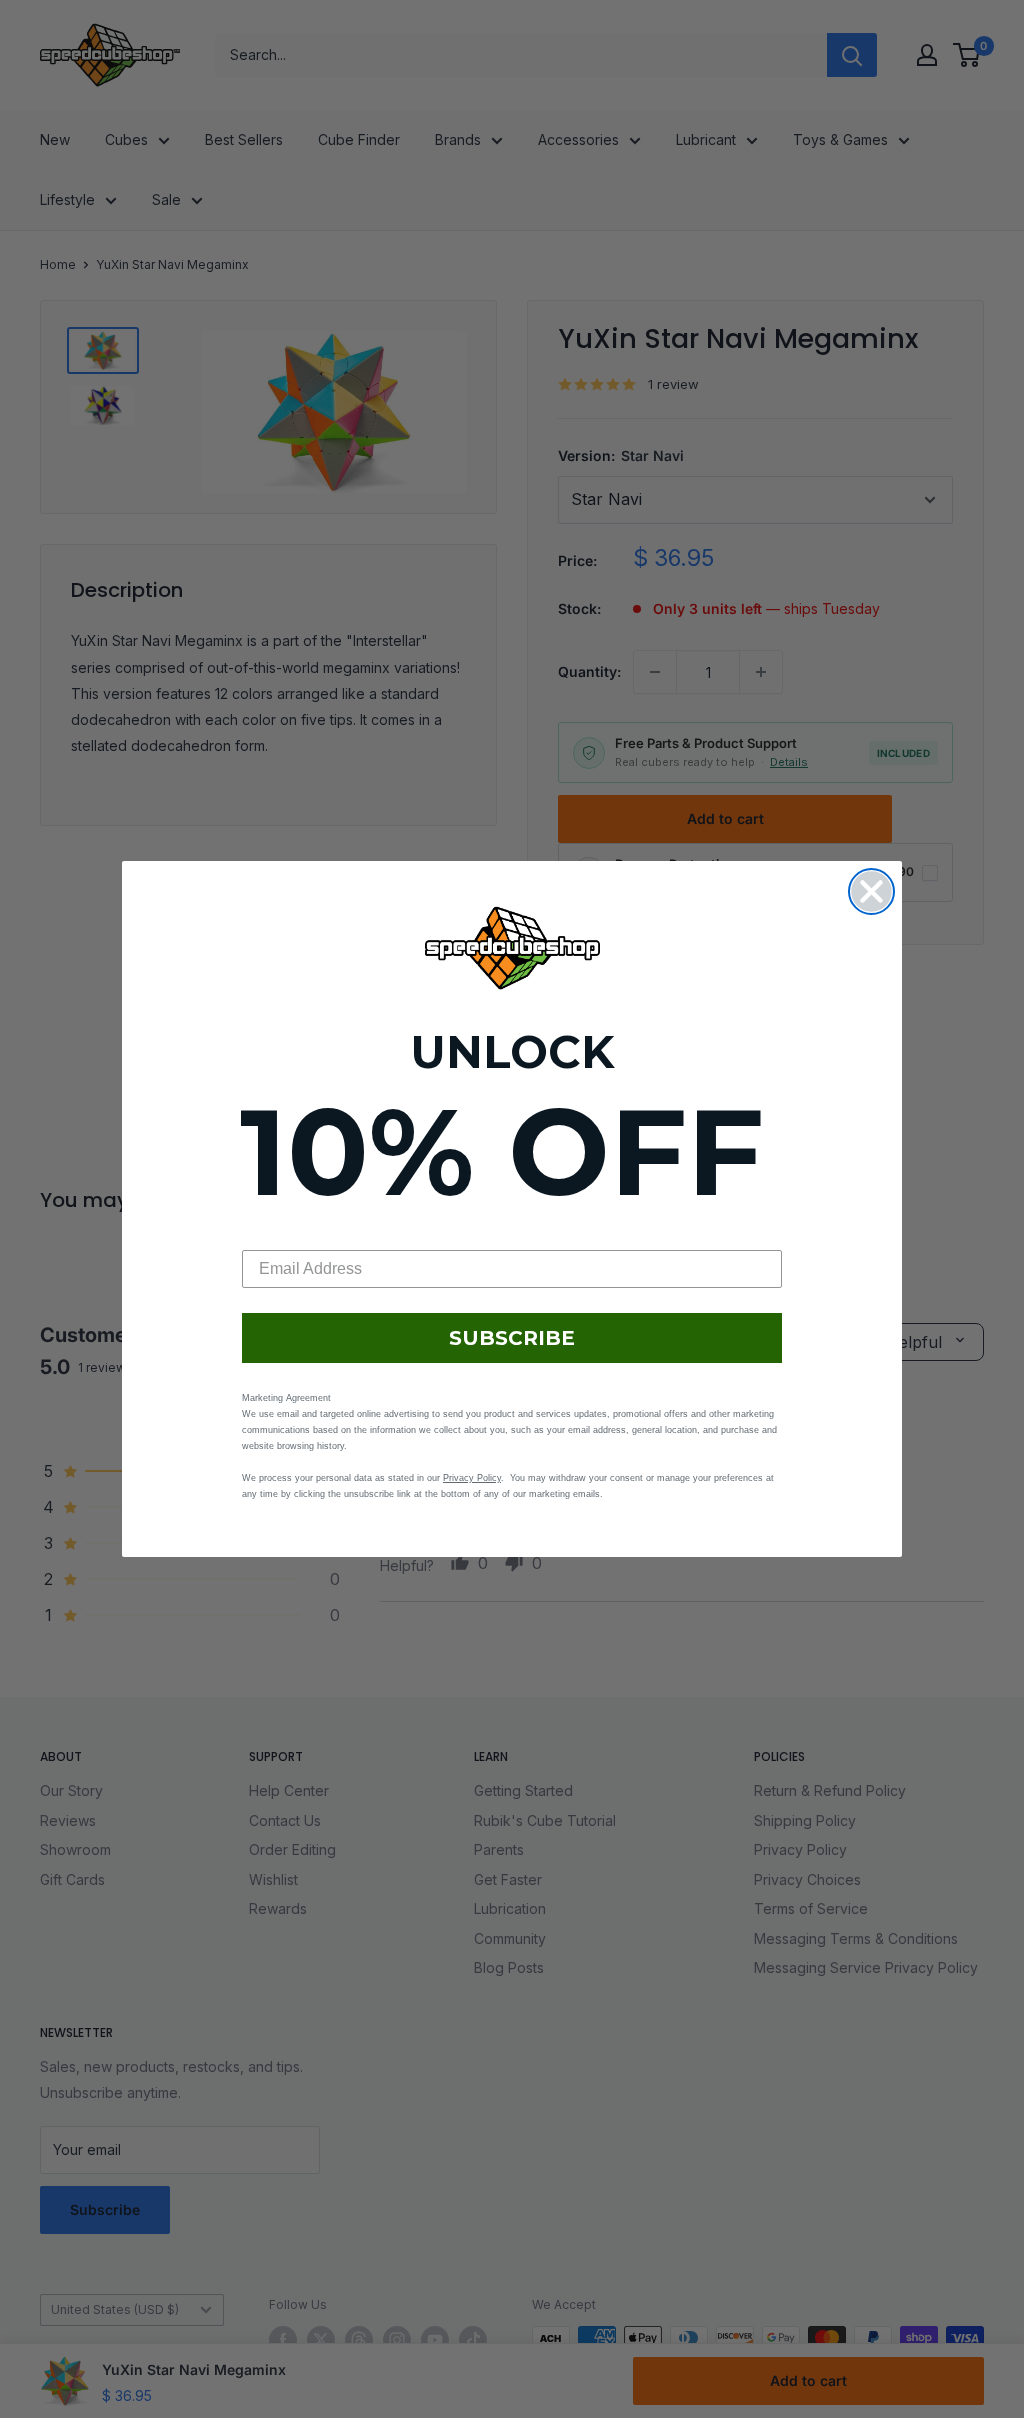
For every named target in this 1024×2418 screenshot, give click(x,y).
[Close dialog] (871, 891)
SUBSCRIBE (512, 1338)
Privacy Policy (472, 1478)
